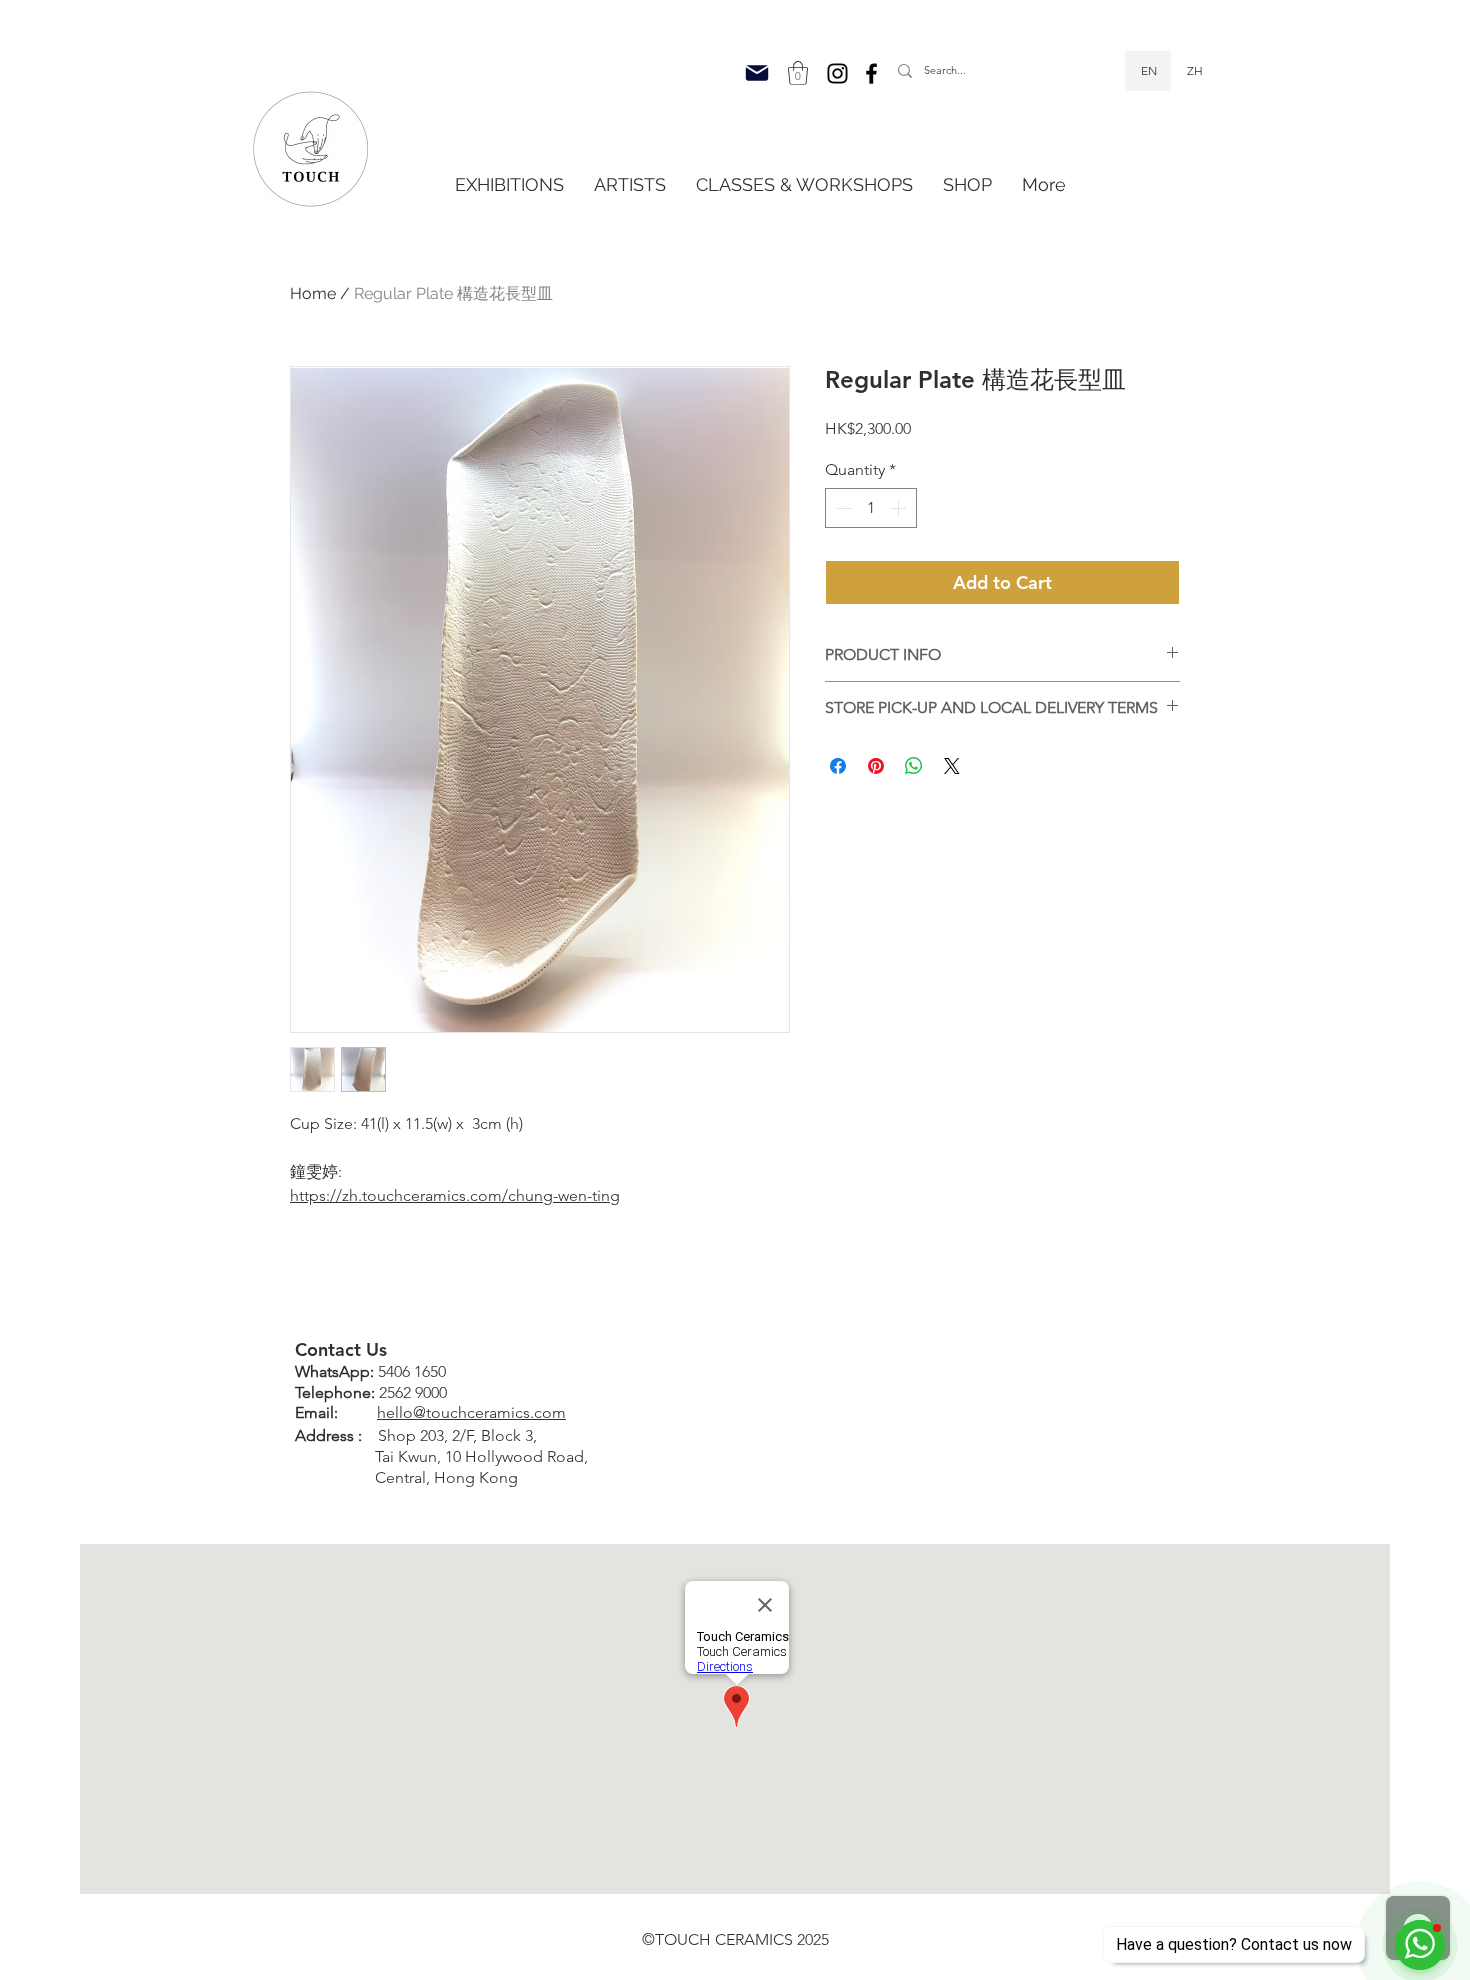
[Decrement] (842, 508)
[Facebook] (871, 73)
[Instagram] (837, 73)
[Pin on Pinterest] (876, 766)
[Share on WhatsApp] (914, 766)
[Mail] (757, 73)
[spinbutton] (871, 508)
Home (313, 293)
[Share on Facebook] (838, 766)
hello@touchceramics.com (471, 1412)
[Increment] (900, 508)
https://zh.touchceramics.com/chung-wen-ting (455, 1195)
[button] (798, 73)
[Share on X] (952, 766)
